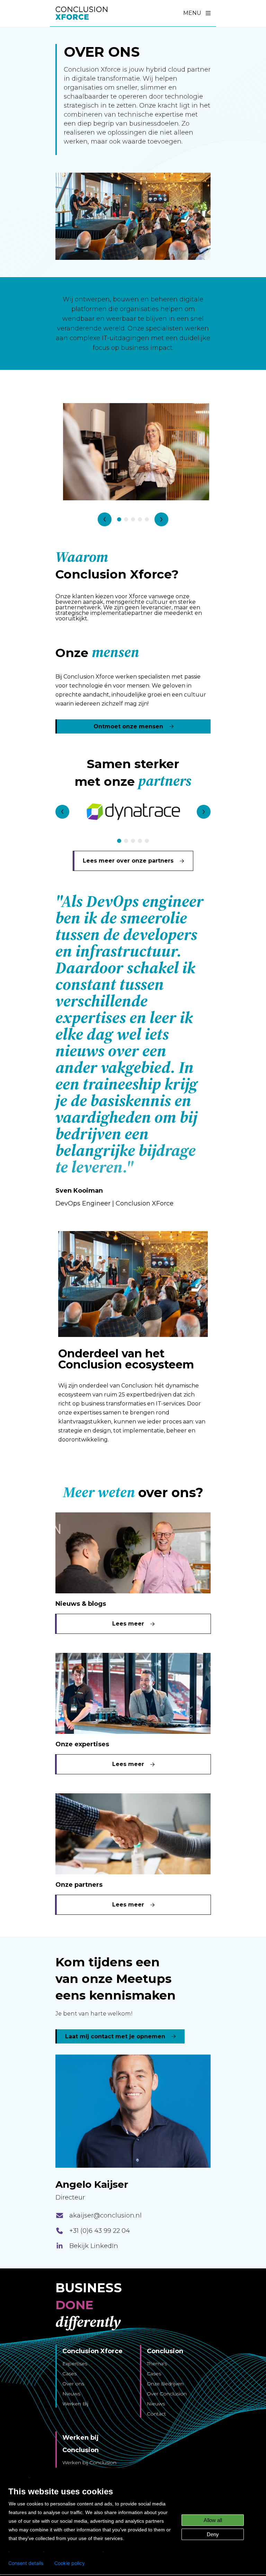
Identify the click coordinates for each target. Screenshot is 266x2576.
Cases (69, 2374)
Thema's (157, 2364)
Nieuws (71, 2394)
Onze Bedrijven (165, 2384)
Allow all (213, 2520)
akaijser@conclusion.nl (105, 2215)
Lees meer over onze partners (128, 861)
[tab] (119, 519)
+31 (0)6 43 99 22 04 (100, 2231)
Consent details (26, 2563)
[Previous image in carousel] (105, 519)
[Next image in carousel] (161, 519)
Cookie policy (70, 2563)
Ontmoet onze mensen (128, 726)
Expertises (75, 2364)
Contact (156, 2414)
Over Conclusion (167, 2394)
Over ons (73, 2384)
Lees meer (128, 1624)
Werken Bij (75, 2404)
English (18, 2477)
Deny (213, 2534)
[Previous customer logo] (62, 812)
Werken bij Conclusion (89, 2463)
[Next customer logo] (204, 812)
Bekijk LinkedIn (94, 2246)
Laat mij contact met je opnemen (115, 2036)
